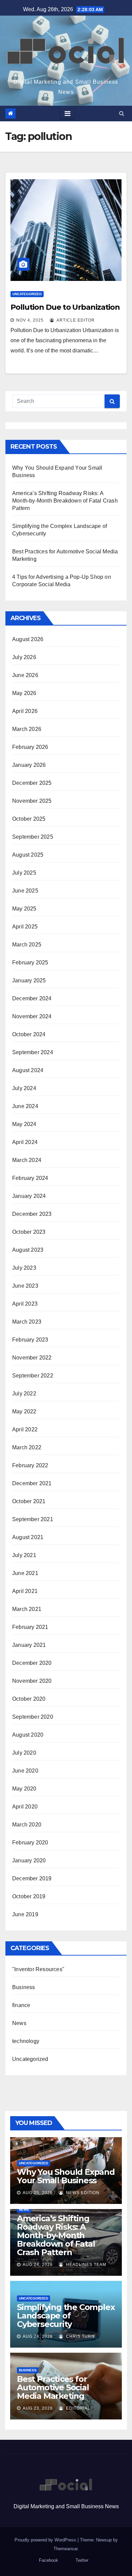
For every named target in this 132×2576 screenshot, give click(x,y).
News (19, 2023)
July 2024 (24, 1088)
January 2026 (29, 765)
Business (24, 1987)
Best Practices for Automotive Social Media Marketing (53, 2387)
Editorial (78, 2408)
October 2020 (29, 1699)
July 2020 (24, 1753)
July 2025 (24, 873)
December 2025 (32, 783)
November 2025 (32, 801)
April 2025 (25, 927)
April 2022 (25, 1429)
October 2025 (29, 819)
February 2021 (30, 1627)
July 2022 (24, 1394)
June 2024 (25, 1106)
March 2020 (27, 1825)
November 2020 (32, 1681)
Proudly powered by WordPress (46, 2540)
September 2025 (33, 837)
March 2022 (27, 1447)
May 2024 (24, 1124)
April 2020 (25, 1807)
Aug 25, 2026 (38, 2193)
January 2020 (29, 1861)
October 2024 (29, 1034)
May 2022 (24, 1412)
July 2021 (24, 1555)
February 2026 (30, 747)
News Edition (82, 2193)
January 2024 (29, 1196)
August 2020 (28, 1735)
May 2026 (24, 693)
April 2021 (25, 1591)
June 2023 (25, 1286)
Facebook (49, 2560)
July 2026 (24, 657)
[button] (122, 113)
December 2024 (32, 998)
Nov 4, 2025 (30, 320)
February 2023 (30, 1340)
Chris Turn (80, 2336)
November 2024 (32, 1016)
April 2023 (25, 1304)
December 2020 (32, 1663)
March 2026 (27, 729)
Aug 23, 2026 (38, 2408)
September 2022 (33, 1376)
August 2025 (28, 855)
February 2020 (30, 1843)
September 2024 (33, 1052)
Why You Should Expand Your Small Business (66, 2176)
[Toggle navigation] (68, 114)
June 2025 (25, 891)
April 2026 (25, 711)
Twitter (82, 2560)
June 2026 (25, 675)
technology (26, 2041)
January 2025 (29, 980)
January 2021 (29, 1645)
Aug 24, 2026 (38, 2265)
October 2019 (29, 1896)
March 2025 (27, 945)
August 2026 (28, 639)
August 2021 (28, 1537)
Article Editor (75, 320)
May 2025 (24, 909)
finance (21, 2005)
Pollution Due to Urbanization (65, 307)
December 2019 (32, 1878)
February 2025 (30, 963)
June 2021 (25, 1573)
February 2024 (30, 1178)
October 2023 (29, 1232)
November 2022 (32, 1358)
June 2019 (25, 1914)
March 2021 (27, 1609)
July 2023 (24, 1268)
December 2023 (32, 1214)
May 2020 (24, 1789)
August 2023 (28, 1250)
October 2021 (29, 1501)
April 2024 (25, 1142)
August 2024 (28, 1070)
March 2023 (27, 1322)
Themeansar (65, 2549)
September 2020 (33, 1717)
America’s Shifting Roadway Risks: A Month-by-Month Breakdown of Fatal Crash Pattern (65, 501)
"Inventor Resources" (38, 1969)
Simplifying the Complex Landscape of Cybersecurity (66, 2316)
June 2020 (25, 1771)
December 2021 (32, 1483)
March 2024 (27, 1160)
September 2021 (33, 1519)
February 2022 (30, 1465)
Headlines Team (85, 2265)
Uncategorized (27, 294)
